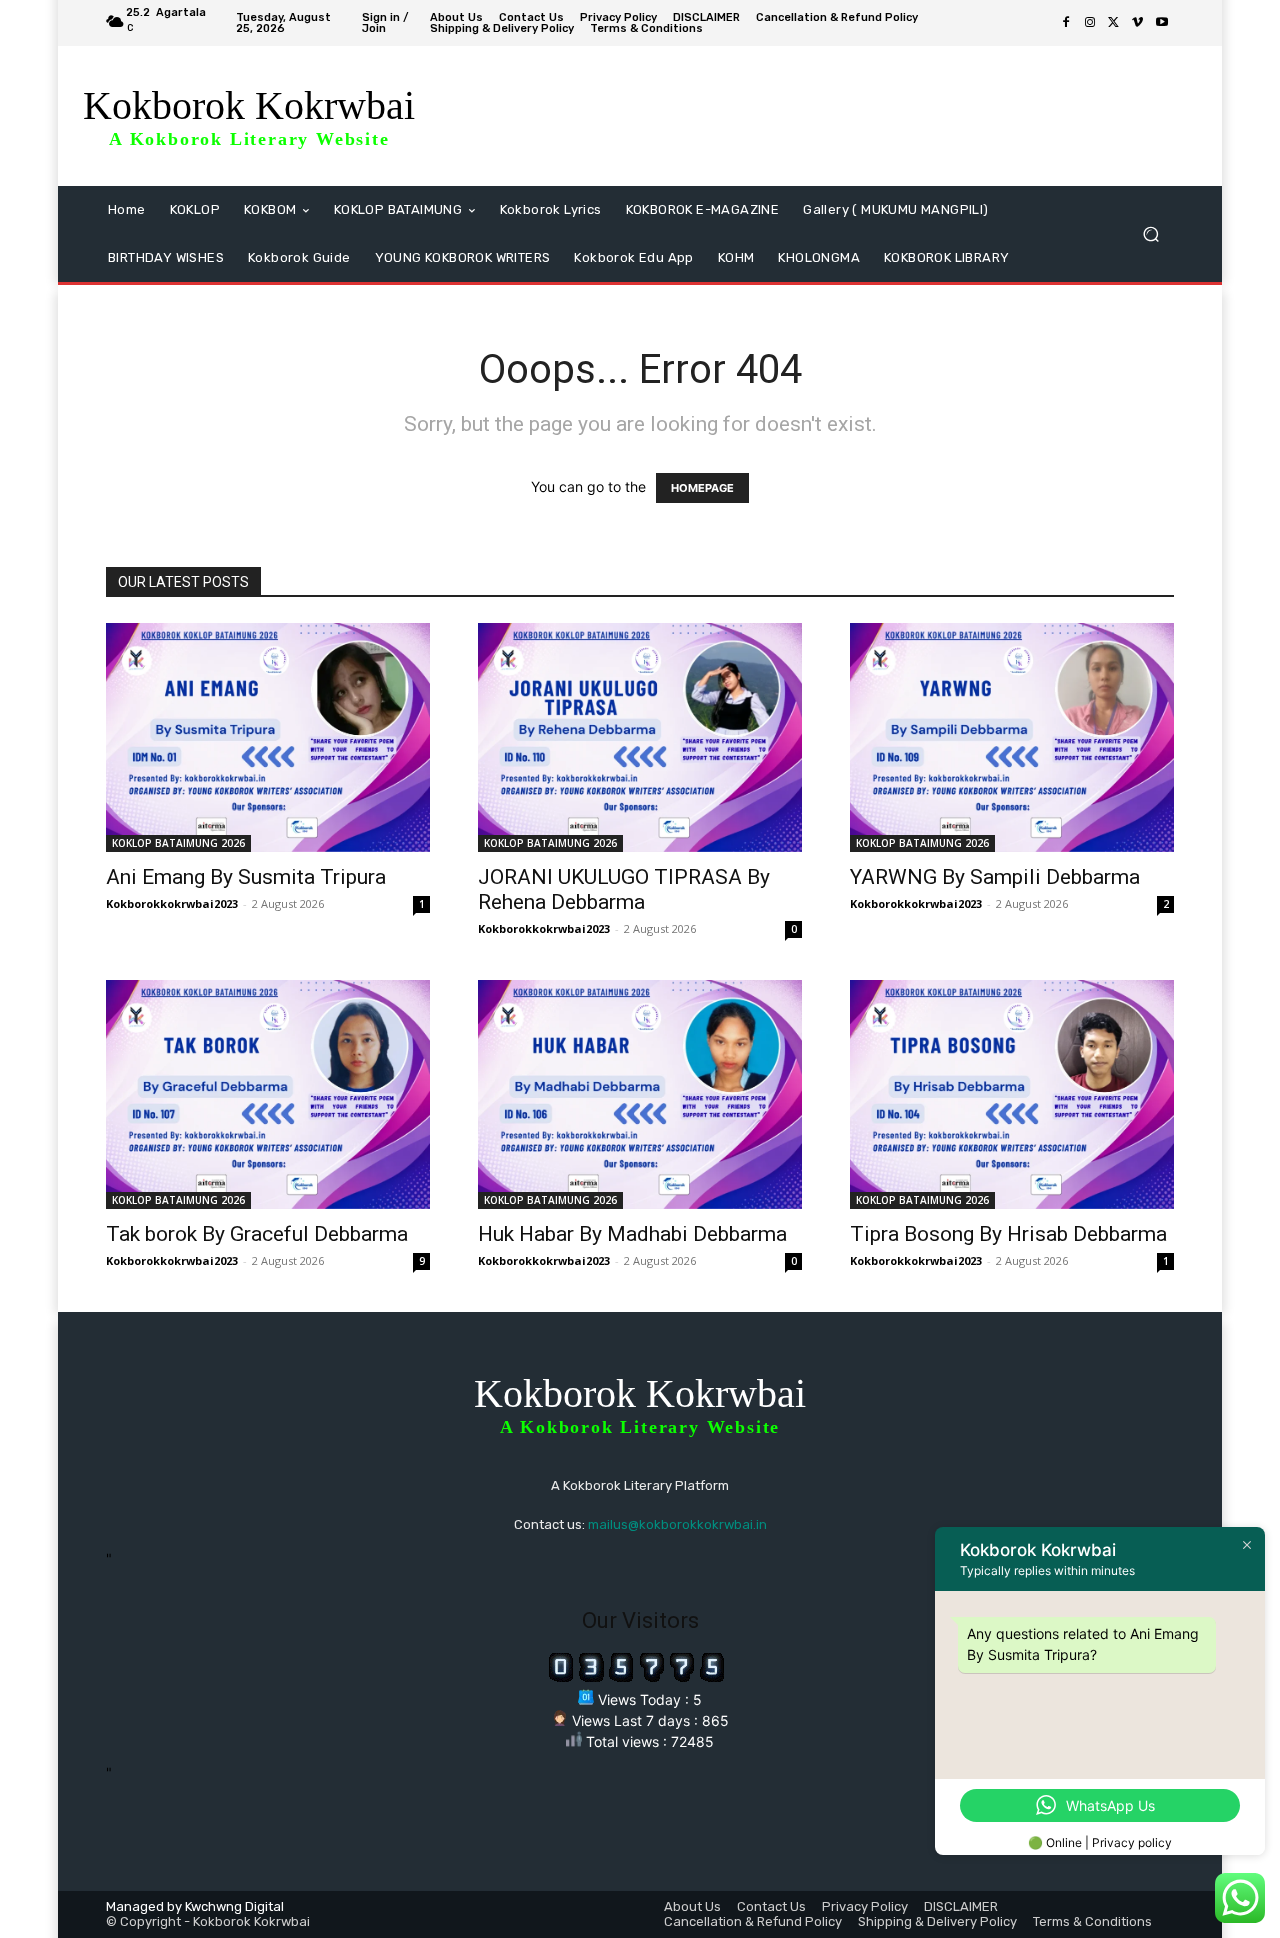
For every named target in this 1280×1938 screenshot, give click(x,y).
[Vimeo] (1138, 23)
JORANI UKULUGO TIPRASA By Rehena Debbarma (624, 889)
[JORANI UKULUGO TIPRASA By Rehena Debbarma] (640, 737)
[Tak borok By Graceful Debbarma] (268, 1094)
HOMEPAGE (702, 488)
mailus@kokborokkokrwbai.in (677, 1524)
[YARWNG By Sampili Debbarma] (1012, 737)
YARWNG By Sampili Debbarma (995, 877)
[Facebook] (1066, 23)
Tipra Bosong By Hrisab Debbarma (1008, 1234)
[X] (1114, 23)
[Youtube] (1162, 23)
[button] (1150, 234)
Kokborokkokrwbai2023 (172, 903)
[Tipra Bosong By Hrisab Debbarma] (1012, 1094)
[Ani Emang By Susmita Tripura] (268, 737)
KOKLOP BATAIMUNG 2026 (178, 843)
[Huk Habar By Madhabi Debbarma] (640, 1094)
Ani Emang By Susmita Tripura (246, 877)
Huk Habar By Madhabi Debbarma (632, 1234)
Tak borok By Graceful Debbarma (257, 1234)
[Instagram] (1090, 23)
